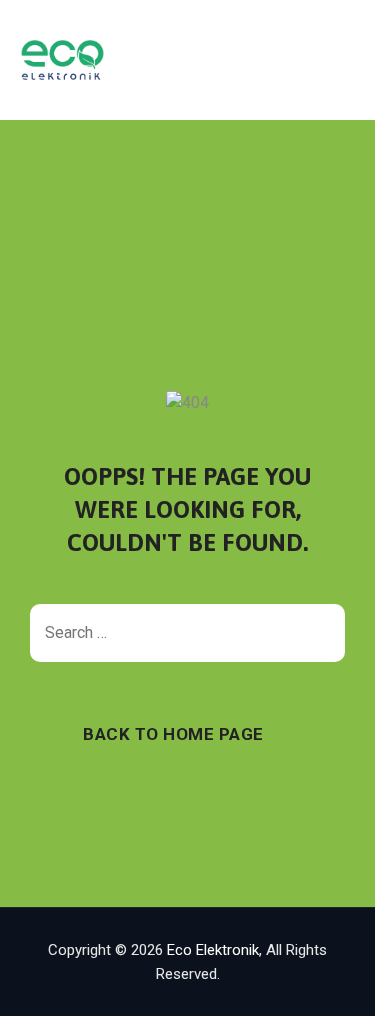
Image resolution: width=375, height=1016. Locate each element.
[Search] (320, 633)
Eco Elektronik (213, 950)
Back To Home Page (173, 734)
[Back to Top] (332, 983)
